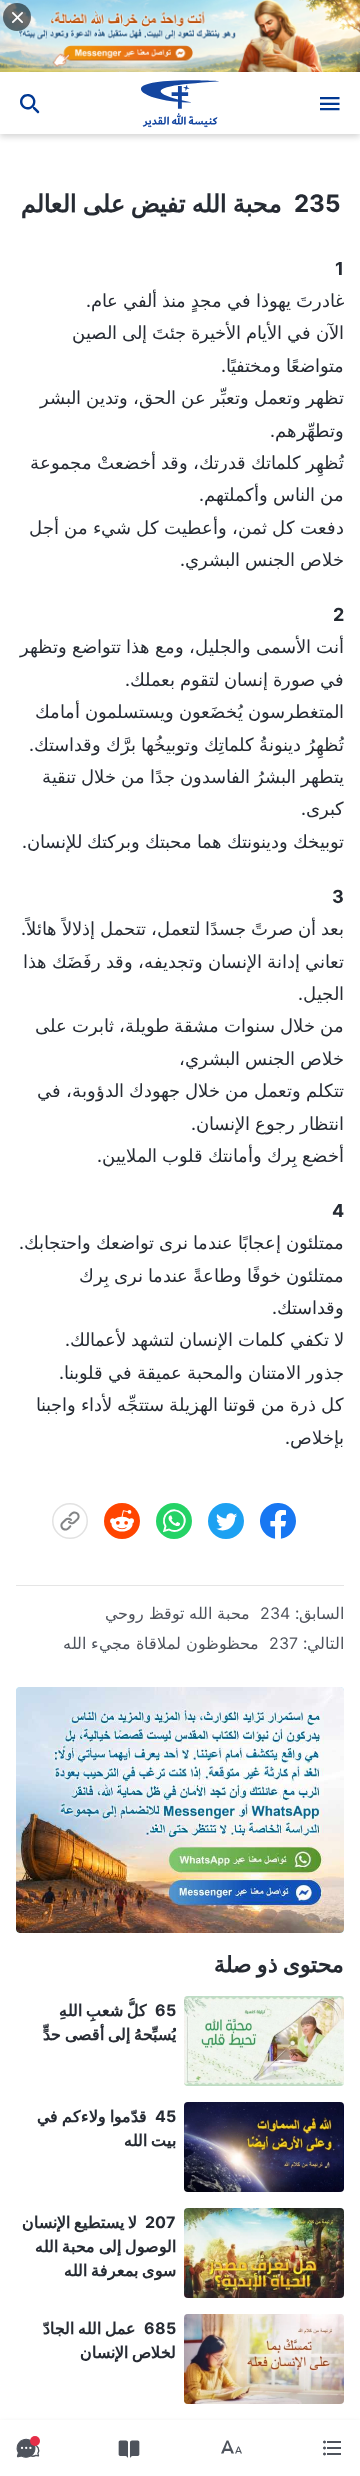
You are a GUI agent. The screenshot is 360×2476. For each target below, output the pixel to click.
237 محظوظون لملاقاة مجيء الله (180, 1643)
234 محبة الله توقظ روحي (197, 1613)
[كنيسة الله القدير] (180, 103)
